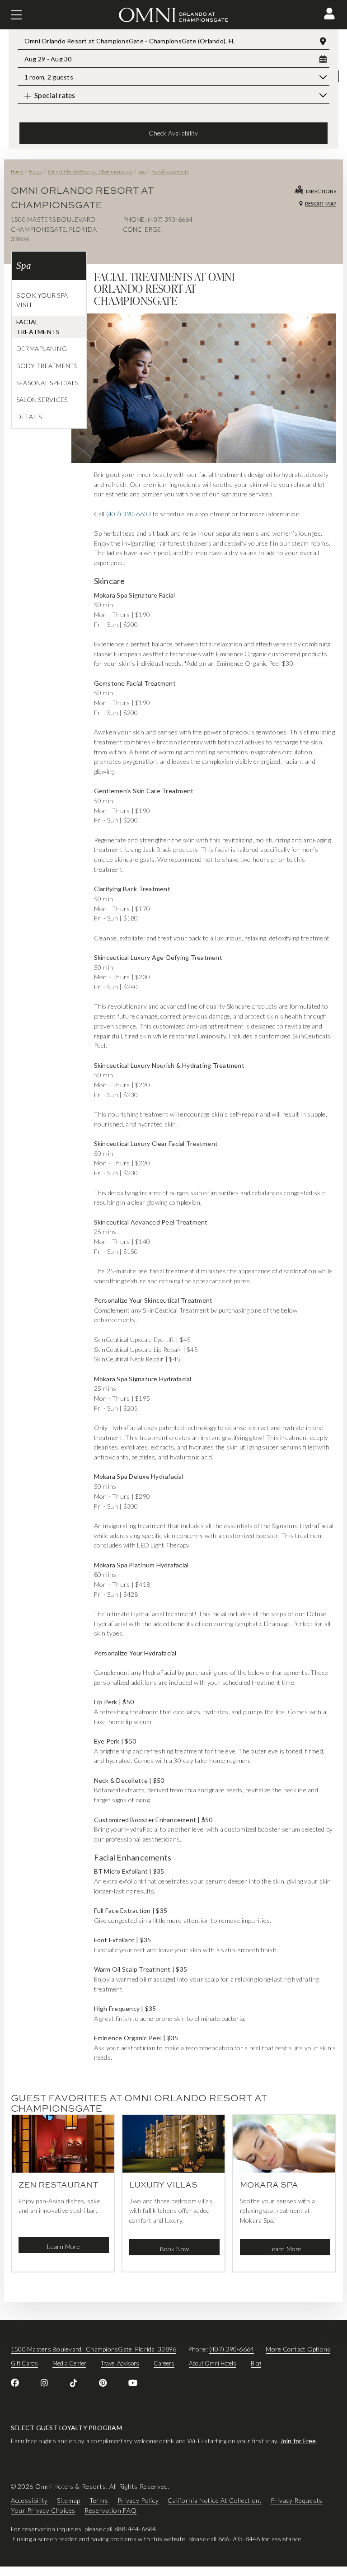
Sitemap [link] (69, 2500)
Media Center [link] (69, 2363)
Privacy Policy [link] (138, 2500)
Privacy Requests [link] (297, 2500)
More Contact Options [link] (298, 2349)
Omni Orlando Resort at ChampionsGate (90, 171)
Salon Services (42, 400)
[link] (15, 2383)
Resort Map (321, 203)
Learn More (63, 2246)
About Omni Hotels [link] (213, 2363)
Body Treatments (47, 366)
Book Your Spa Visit (42, 300)
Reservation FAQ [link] (111, 2510)
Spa (142, 171)
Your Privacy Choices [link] (43, 2510)
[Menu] (16, 15)
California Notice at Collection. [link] (214, 2500)
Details (29, 417)
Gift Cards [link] (24, 2363)
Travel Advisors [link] (120, 2363)
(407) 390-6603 (129, 514)
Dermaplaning (42, 348)
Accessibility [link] (29, 2500)
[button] (329, 14)
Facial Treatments (170, 171)
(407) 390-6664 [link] (232, 2349)
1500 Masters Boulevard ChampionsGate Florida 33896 (94, 2349)
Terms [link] (99, 2500)
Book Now (175, 2249)
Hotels (35, 171)
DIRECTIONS (321, 191)
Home (17, 171)
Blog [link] (256, 2363)
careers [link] (164, 2363)
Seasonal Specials (47, 383)
